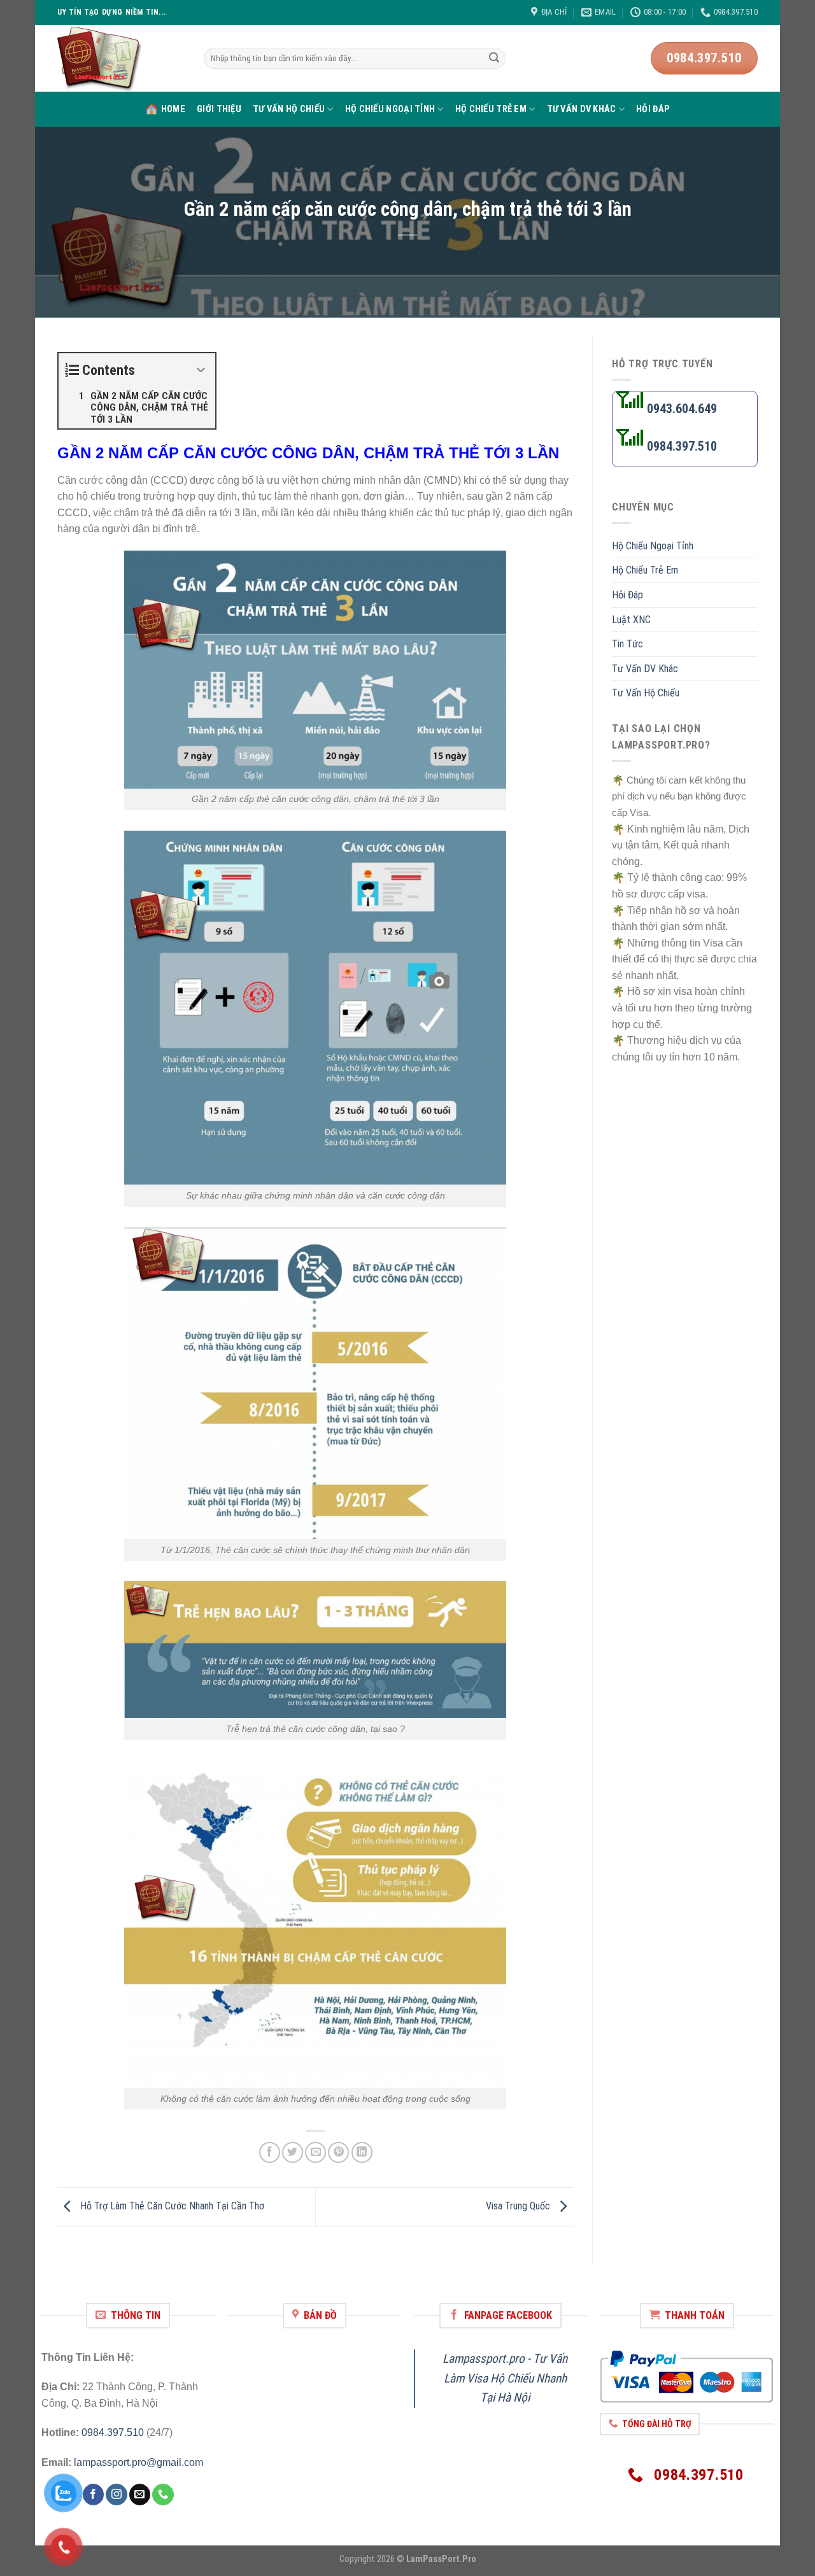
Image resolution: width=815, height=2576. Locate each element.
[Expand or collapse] (201, 370)
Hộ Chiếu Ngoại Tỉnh (390, 109)
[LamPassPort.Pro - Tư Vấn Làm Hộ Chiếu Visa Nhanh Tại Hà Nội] (121, 58)
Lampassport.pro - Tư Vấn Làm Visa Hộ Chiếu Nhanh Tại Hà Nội (505, 2378)
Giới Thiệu (219, 109)
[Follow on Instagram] (116, 2495)
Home (173, 109)
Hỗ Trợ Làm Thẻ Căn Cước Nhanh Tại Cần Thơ (171, 2206)
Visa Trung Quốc (519, 2206)
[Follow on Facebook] (93, 2495)
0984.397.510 (113, 2432)
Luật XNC (631, 620)
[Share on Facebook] (270, 2152)
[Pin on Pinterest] (338, 2152)
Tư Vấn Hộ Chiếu (289, 109)
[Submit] (494, 59)
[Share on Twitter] (293, 2152)
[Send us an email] (140, 2495)
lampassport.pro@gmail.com (138, 2462)
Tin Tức (627, 644)
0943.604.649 (680, 409)
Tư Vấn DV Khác (582, 109)
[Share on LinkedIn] (362, 2152)
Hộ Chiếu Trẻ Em (491, 109)
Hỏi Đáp (653, 109)
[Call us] (163, 2495)
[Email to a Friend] (315, 2152)
